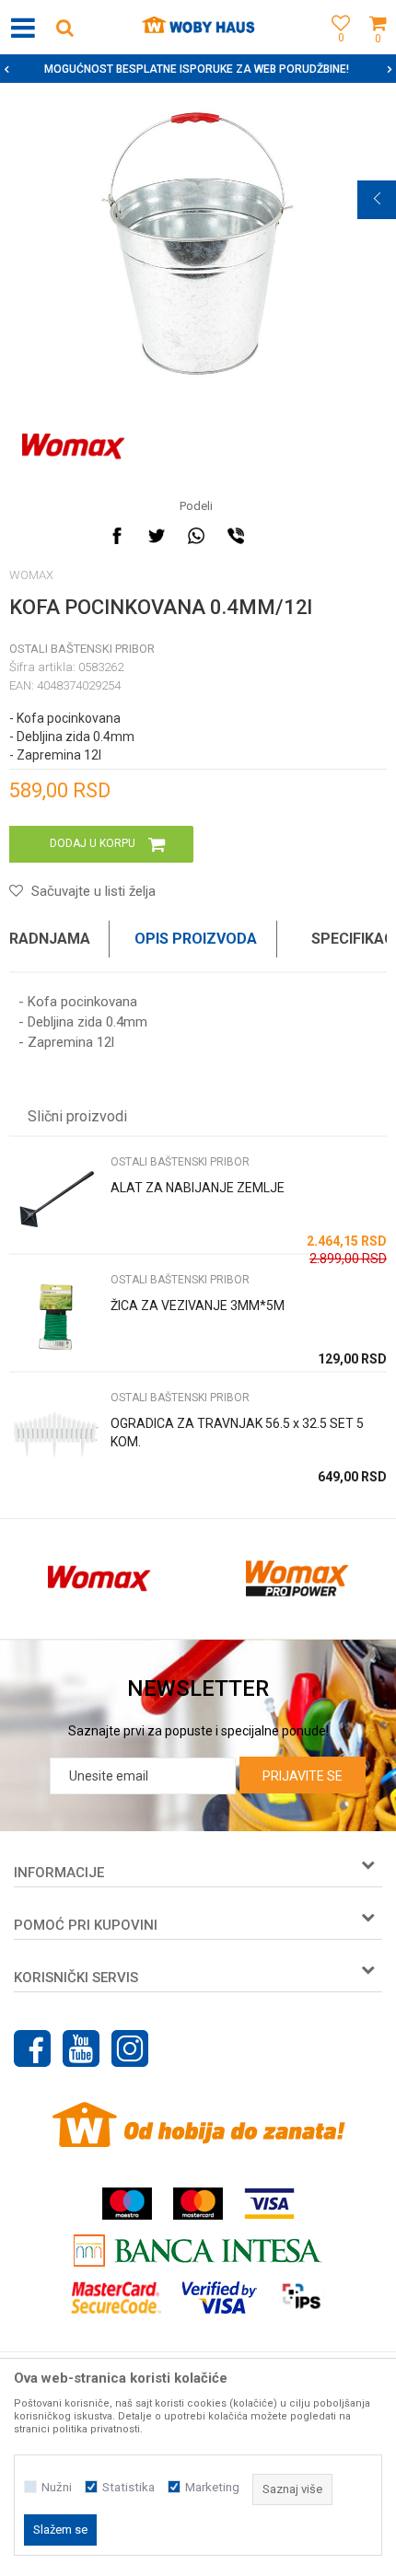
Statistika (128, 2487)
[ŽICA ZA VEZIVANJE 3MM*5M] (55, 1317)
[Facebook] (117, 536)
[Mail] (275, 536)
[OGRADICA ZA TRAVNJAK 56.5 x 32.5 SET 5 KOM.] (55, 1435)
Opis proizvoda (196, 939)
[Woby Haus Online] (198, 28)
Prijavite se (303, 1776)
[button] (64, 27)
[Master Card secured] (116, 2298)
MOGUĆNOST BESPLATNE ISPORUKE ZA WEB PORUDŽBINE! (197, 69)
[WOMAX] (73, 447)
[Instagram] (130, 2048)
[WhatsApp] (196, 536)
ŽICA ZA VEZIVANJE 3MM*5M (198, 1305)
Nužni (57, 2487)
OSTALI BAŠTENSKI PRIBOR (82, 649)
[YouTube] (81, 2048)
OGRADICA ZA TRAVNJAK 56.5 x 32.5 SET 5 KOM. (237, 1433)
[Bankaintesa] (198, 2251)
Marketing (212, 2487)
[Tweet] (157, 536)
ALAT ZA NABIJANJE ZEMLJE (198, 1188)
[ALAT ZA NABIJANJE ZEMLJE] (55, 1199)
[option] (198, 69)
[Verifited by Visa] (220, 2298)
